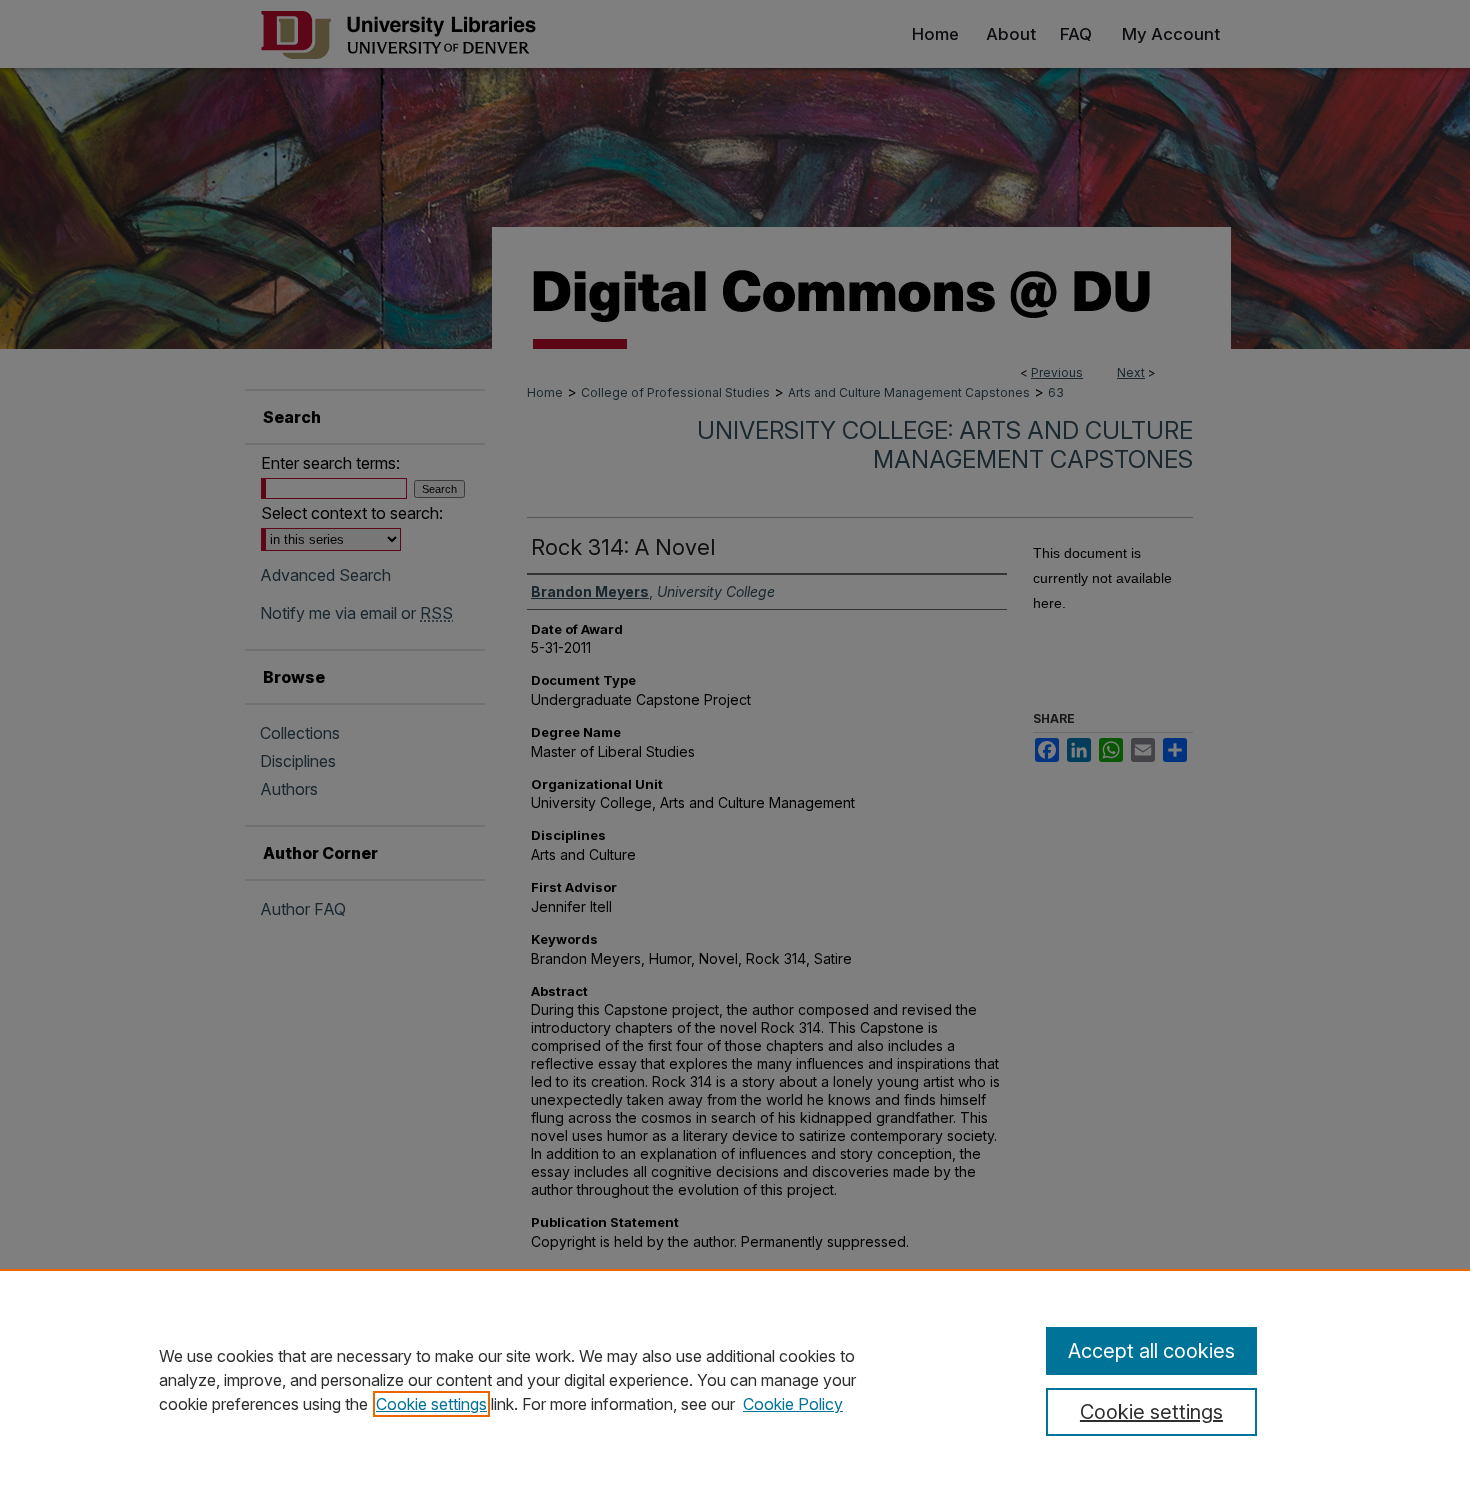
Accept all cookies (1151, 1351)
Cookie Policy (793, 1404)
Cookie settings (431, 1404)
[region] (735, 1379)
